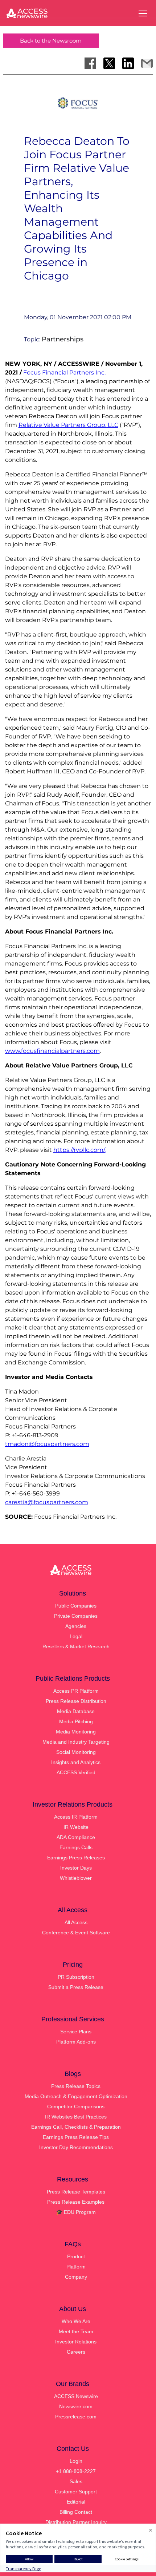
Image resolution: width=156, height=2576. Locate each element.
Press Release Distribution (76, 1701)
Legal (76, 1636)
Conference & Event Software (76, 1933)
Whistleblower (76, 1878)
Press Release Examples (76, 2202)
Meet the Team (76, 2331)
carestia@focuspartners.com (47, 1502)
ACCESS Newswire (76, 2396)
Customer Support (76, 2492)
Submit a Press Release (76, 1987)
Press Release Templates (76, 2192)
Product (76, 2256)
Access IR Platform (76, 1817)
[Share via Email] (147, 63)
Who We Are (76, 2321)
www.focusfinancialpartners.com (52, 1051)
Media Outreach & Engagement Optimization (76, 2096)
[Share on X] (109, 63)
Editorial (76, 2502)
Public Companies (76, 1606)
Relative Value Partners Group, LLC (68, 425)
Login (76, 2461)
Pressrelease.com (76, 2417)
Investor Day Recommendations (76, 2147)
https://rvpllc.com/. (79, 1150)
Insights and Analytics (76, 1762)
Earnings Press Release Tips (76, 2137)
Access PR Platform (76, 1691)
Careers (76, 2352)
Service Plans (76, 2032)
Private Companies (76, 1616)
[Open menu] (143, 13)
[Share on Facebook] (90, 63)
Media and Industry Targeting (76, 1742)
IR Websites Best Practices (76, 2117)
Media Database (76, 1711)
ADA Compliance (76, 1837)
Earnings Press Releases (76, 1858)
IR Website (76, 1827)
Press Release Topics (76, 2086)
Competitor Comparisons (76, 2107)
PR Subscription (76, 1977)
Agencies (76, 1626)
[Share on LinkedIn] (128, 63)
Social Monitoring (76, 1752)
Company (76, 2277)
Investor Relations (76, 2342)
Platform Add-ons (76, 2042)
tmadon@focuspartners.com (47, 1444)
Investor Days (76, 1868)
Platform (76, 2267)
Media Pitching (76, 1721)
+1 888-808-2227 (76, 2471)
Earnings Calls (76, 1847)
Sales (76, 2481)
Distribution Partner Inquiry (76, 2522)
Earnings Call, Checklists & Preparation (76, 2127)
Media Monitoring (76, 1732)
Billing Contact (76, 2512)
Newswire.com (76, 2406)
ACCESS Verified (76, 1772)
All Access (76, 1922)
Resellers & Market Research (76, 1646)
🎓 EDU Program (76, 2212)
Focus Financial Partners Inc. (64, 372)
